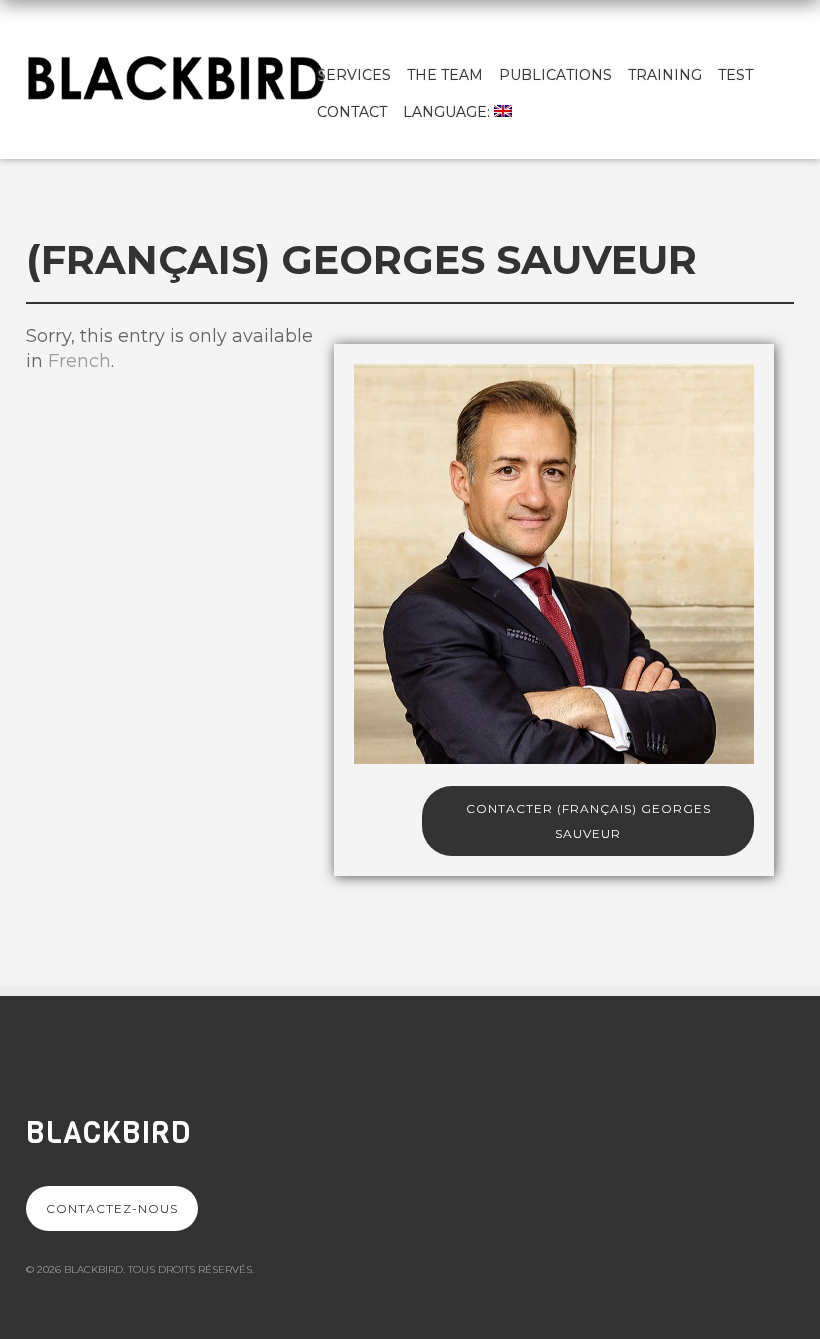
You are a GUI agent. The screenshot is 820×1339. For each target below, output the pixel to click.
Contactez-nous (112, 1208)
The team (445, 75)
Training (665, 75)
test (735, 75)
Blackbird (108, 1133)
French (79, 361)
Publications (555, 75)
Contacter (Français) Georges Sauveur (588, 821)
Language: (448, 112)
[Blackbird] (176, 76)
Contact (352, 112)
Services (354, 75)
